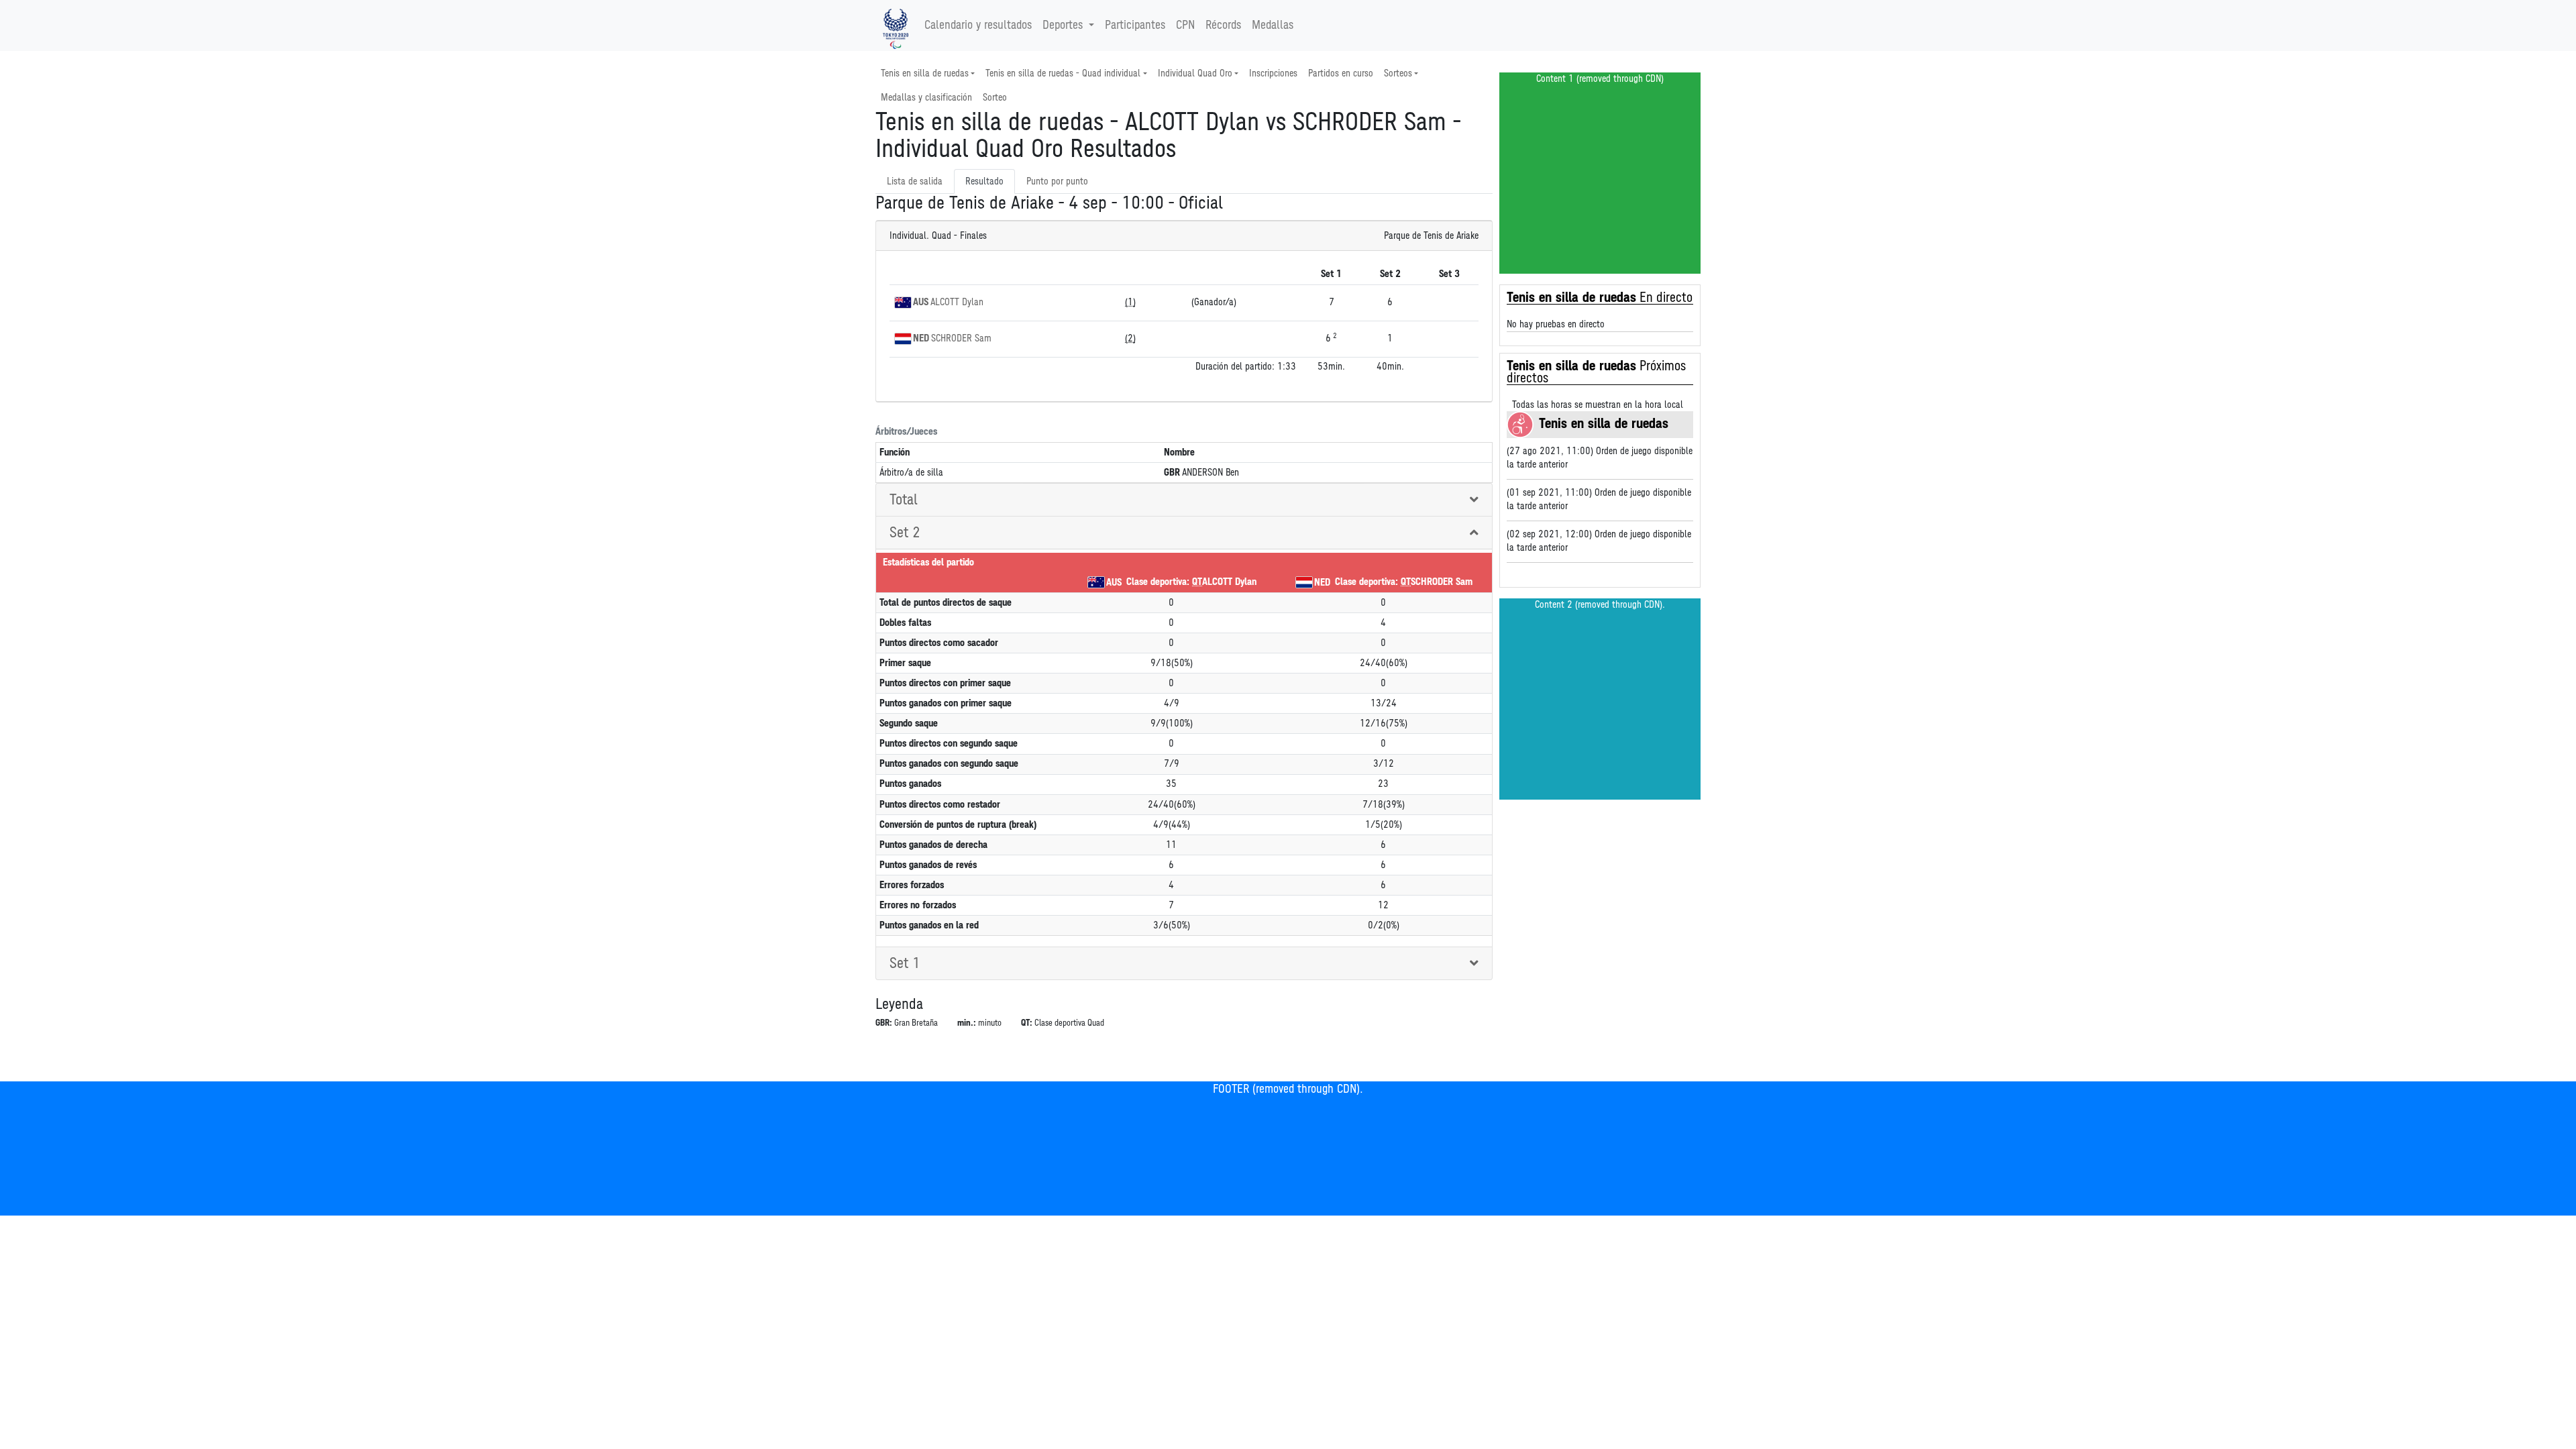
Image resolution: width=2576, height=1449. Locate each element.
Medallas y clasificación (926, 98)
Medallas (1273, 25)
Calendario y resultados (978, 25)
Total (904, 500)
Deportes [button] (1063, 25)
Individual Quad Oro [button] (1195, 73)
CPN (1185, 25)
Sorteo (995, 98)
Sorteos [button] (1398, 73)
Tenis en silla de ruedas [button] (925, 73)
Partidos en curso (1341, 73)
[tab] (1184, 500)
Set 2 (905, 533)
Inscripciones (1273, 73)
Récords (1223, 25)
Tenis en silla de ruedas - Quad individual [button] (1063, 73)
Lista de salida (915, 181)
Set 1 (905, 963)
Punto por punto (1057, 181)
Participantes (1135, 25)
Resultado (984, 181)
